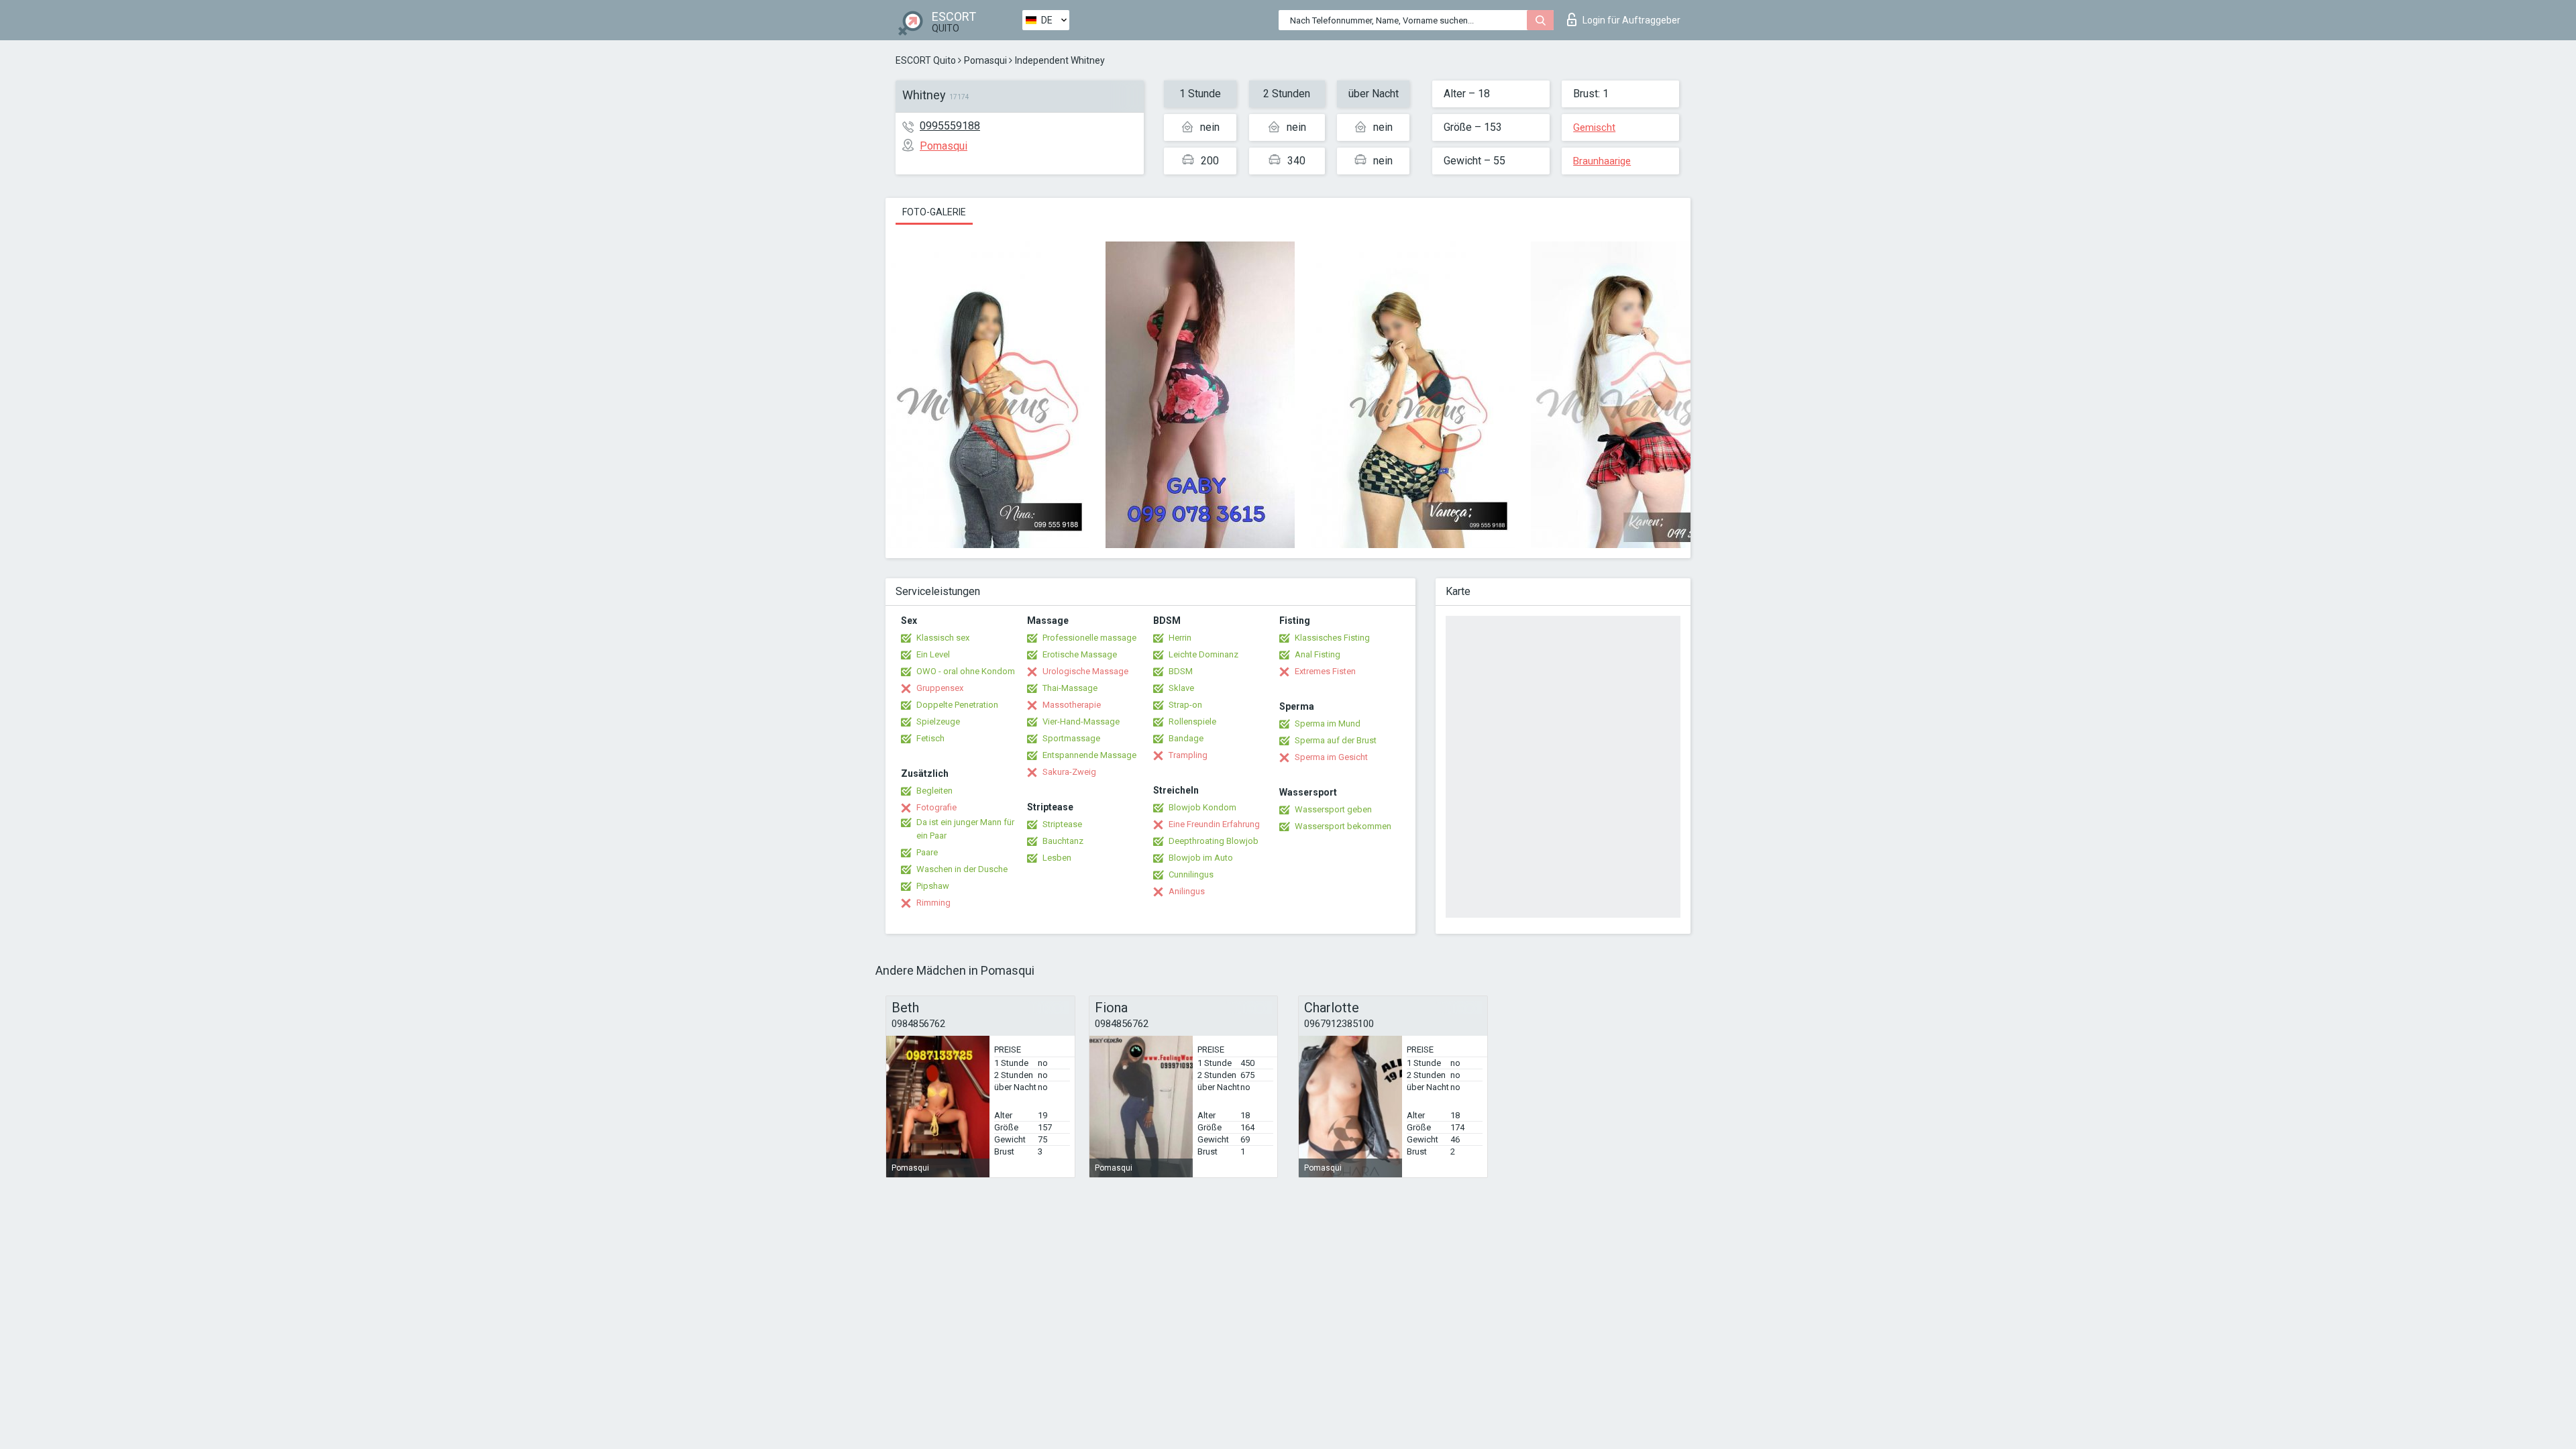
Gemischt (1594, 127)
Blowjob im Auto (1201, 858)
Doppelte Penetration (957, 705)
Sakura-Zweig (1069, 772)
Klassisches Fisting (1332, 638)
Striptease (1062, 824)
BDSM (1181, 671)
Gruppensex (940, 688)
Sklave (1181, 688)
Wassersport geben (1333, 809)
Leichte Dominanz (1203, 654)
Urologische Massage (1085, 671)
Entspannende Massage (1089, 755)
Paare (927, 852)
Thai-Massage (1070, 688)
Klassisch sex (943, 638)
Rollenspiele (1192, 721)
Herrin (1180, 638)
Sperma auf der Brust (1336, 740)
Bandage (1186, 738)
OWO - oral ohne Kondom (966, 671)
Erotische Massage (1080, 654)
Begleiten (934, 791)
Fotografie (936, 807)
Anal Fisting (1318, 654)
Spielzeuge (938, 721)
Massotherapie (1072, 705)
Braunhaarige (1602, 161)
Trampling (1188, 755)
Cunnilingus (1191, 874)
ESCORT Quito (926, 60)
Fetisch (930, 738)
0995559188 (950, 126)
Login (1631, 20)
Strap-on (1185, 705)
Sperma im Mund (1328, 723)
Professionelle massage (1089, 638)
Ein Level (933, 654)
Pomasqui (985, 60)
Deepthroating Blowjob (1214, 841)
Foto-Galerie (934, 212)
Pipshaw (933, 886)
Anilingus (1187, 891)
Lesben (1057, 858)
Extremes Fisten (1325, 671)
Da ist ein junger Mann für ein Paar (965, 829)
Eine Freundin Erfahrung (1214, 824)
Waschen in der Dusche (962, 869)
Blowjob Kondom (1202, 807)
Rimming (933, 903)
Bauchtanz (1063, 841)
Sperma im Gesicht (1331, 757)
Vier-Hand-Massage (1081, 721)
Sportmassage (1071, 738)
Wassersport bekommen (1343, 826)
